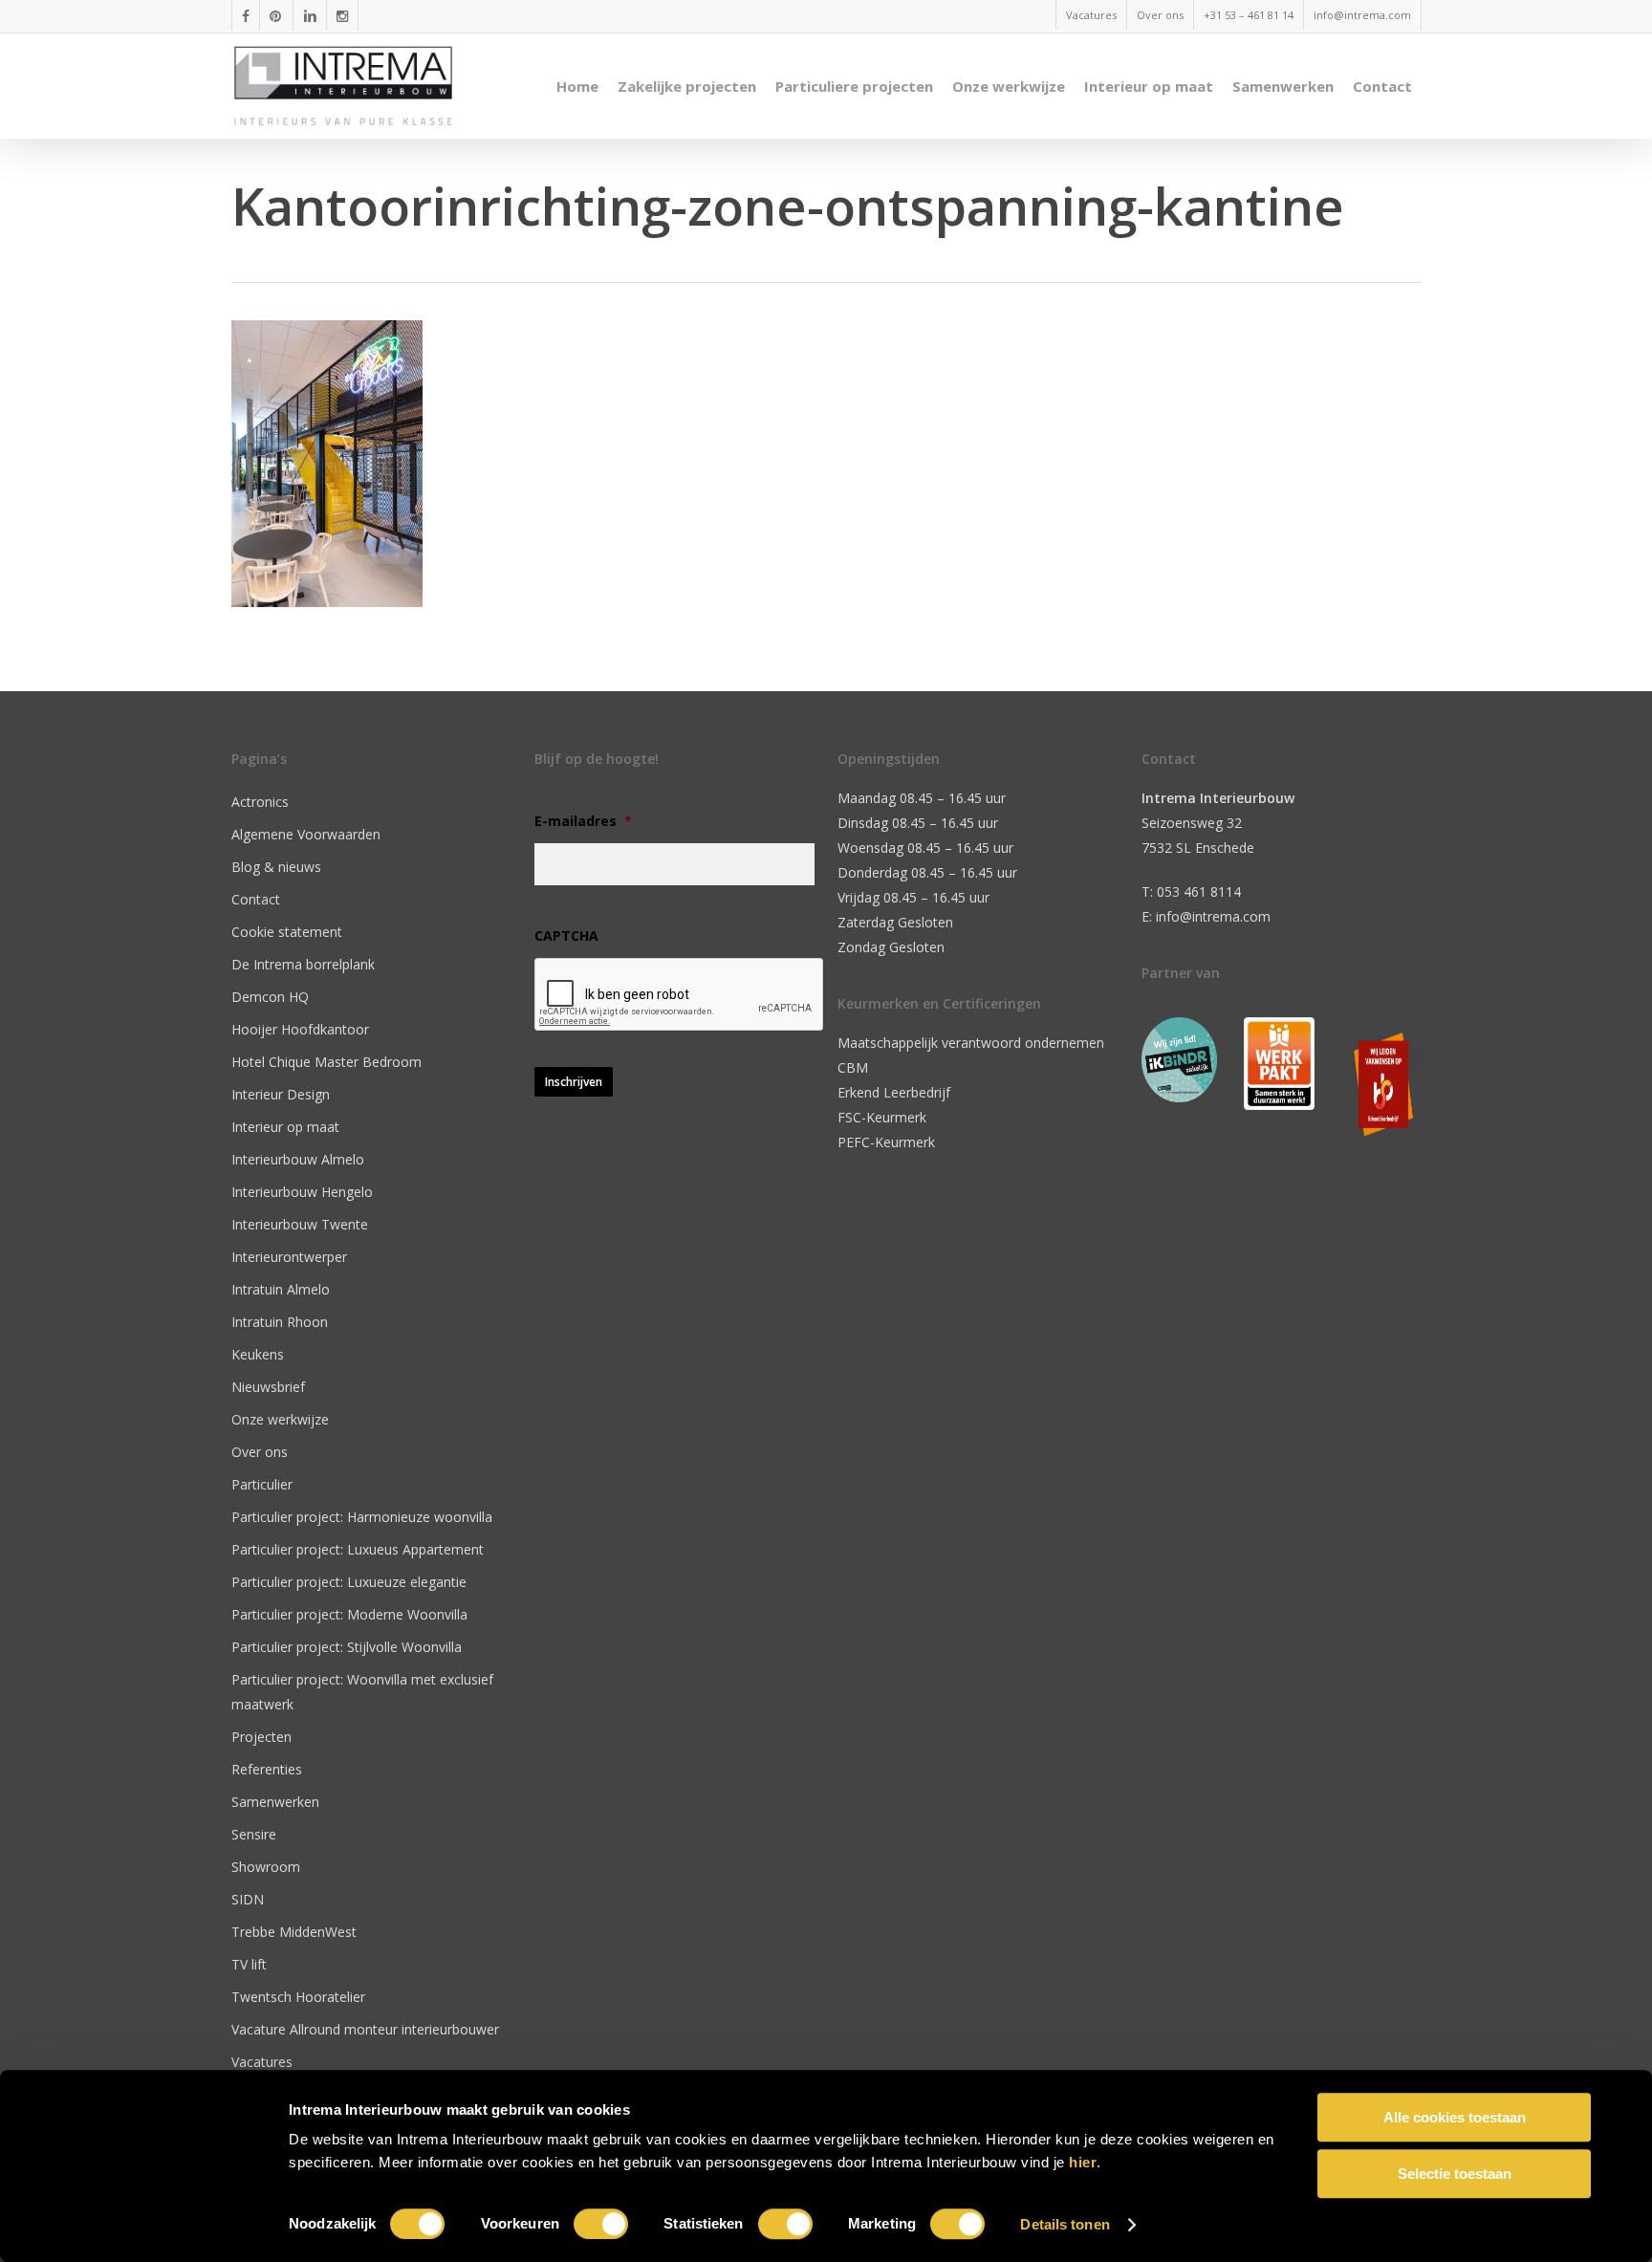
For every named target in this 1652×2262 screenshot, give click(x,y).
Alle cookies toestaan (1455, 2117)
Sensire (254, 1834)
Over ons (260, 1452)
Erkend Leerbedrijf (894, 1092)
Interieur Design (281, 1094)
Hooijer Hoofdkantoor (300, 1029)
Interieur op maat (285, 1127)
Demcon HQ (270, 997)
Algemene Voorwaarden (306, 834)
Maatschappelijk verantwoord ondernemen (971, 1043)
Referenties (267, 1769)
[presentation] (680, 995)
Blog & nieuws (276, 867)
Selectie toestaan (1455, 2174)
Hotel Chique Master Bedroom (326, 1062)
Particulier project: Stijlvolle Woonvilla (347, 1647)
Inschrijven (574, 1082)
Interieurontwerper (289, 1257)
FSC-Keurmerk (882, 1117)
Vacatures (262, 2062)
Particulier (262, 1484)
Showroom (266, 1867)
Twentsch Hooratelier (298, 1997)
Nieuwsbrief (268, 1387)
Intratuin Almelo (281, 1289)
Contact (256, 899)
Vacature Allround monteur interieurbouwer (365, 2029)
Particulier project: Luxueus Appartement (358, 1549)
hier (1083, 2162)
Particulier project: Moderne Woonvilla (349, 1614)
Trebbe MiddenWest (294, 1932)
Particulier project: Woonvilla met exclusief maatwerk (362, 1692)
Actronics (260, 802)
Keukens (258, 1354)
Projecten (261, 1737)
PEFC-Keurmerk (886, 1142)
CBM (853, 1067)
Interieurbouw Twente (300, 1224)
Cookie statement (287, 932)
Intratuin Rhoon (280, 1322)
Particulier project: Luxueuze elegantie (349, 1582)
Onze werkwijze (280, 1419)
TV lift (249, 1964)
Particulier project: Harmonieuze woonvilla (362, 1517)
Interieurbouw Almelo (298, 1159)
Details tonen (1065, 2224)
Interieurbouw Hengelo (302, 1192)
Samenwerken (275, 1802)
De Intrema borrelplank (303, 964)
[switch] (601, 2224)
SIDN (248, 1899)
